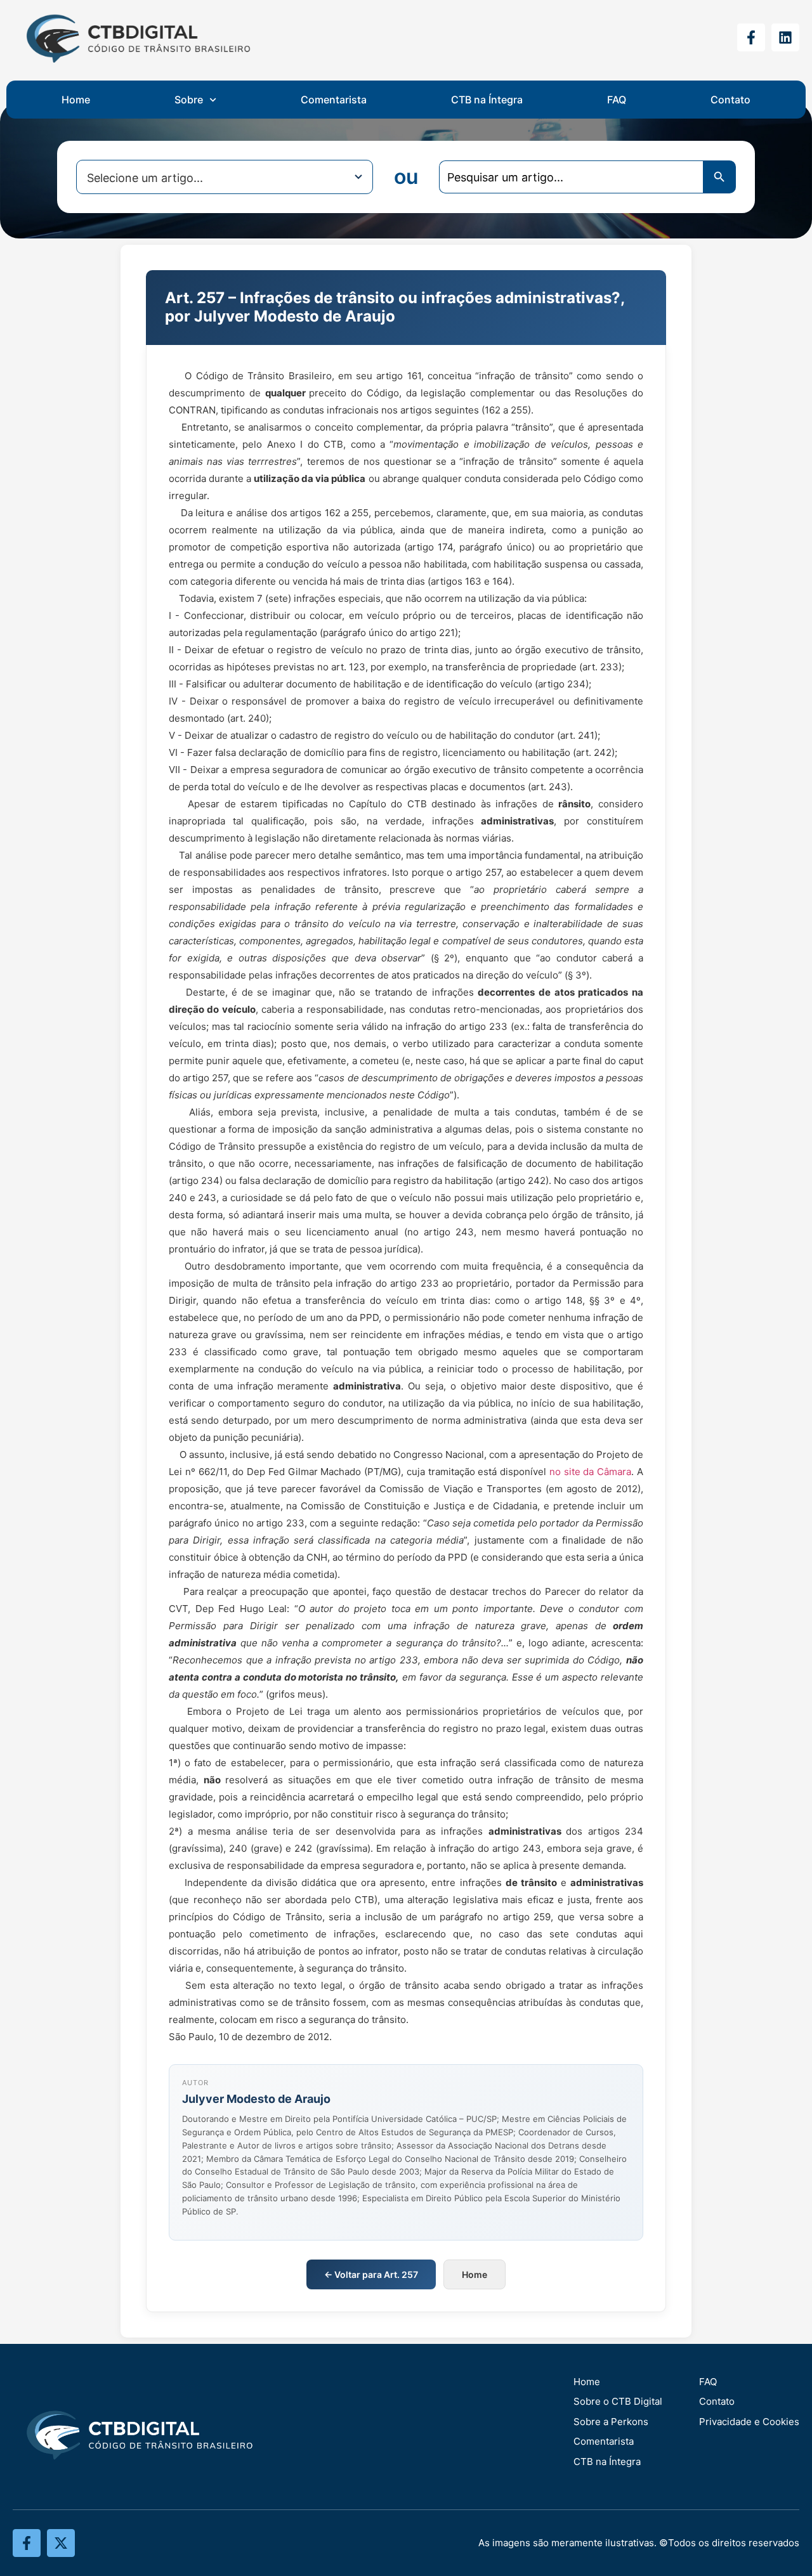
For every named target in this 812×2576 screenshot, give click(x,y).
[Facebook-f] (751, 37)
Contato (730, 100)
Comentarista (334, 100)
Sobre (189, 100)
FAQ (617, 100)
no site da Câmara (590, 1472)
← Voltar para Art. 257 (371, 2274)
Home (76, 100)
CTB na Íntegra (487, 100)
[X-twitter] (61, 2543)
